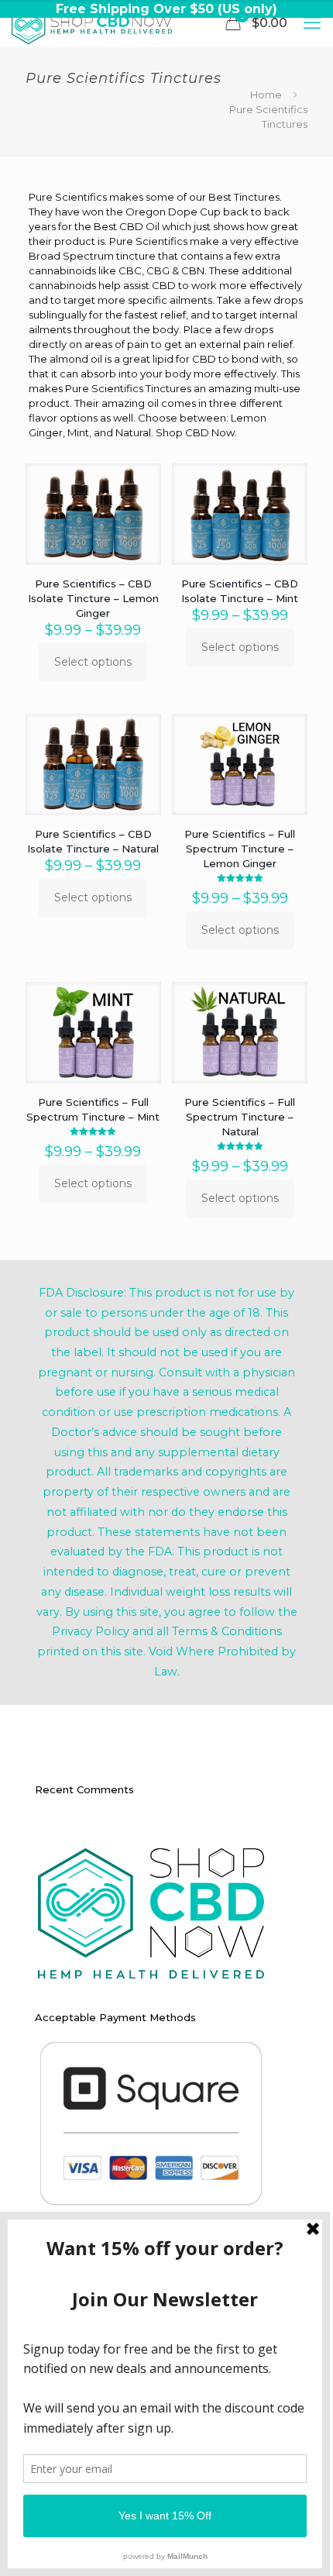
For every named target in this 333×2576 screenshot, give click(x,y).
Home (266, 95)
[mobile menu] (312, 23)
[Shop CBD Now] (92, 23)
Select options (93, 662)
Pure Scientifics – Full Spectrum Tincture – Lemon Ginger (240, 849)
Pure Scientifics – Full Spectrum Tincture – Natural (240, 1117)
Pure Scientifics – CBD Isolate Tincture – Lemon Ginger (93, 598)
